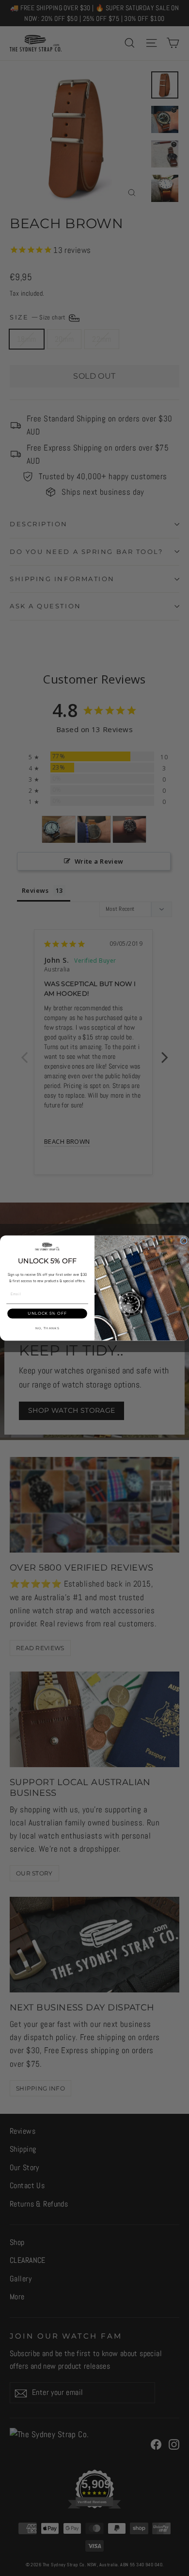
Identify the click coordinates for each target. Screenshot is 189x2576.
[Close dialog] (184, 1241)
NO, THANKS (47, 1328)
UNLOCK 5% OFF (47, 1314)
